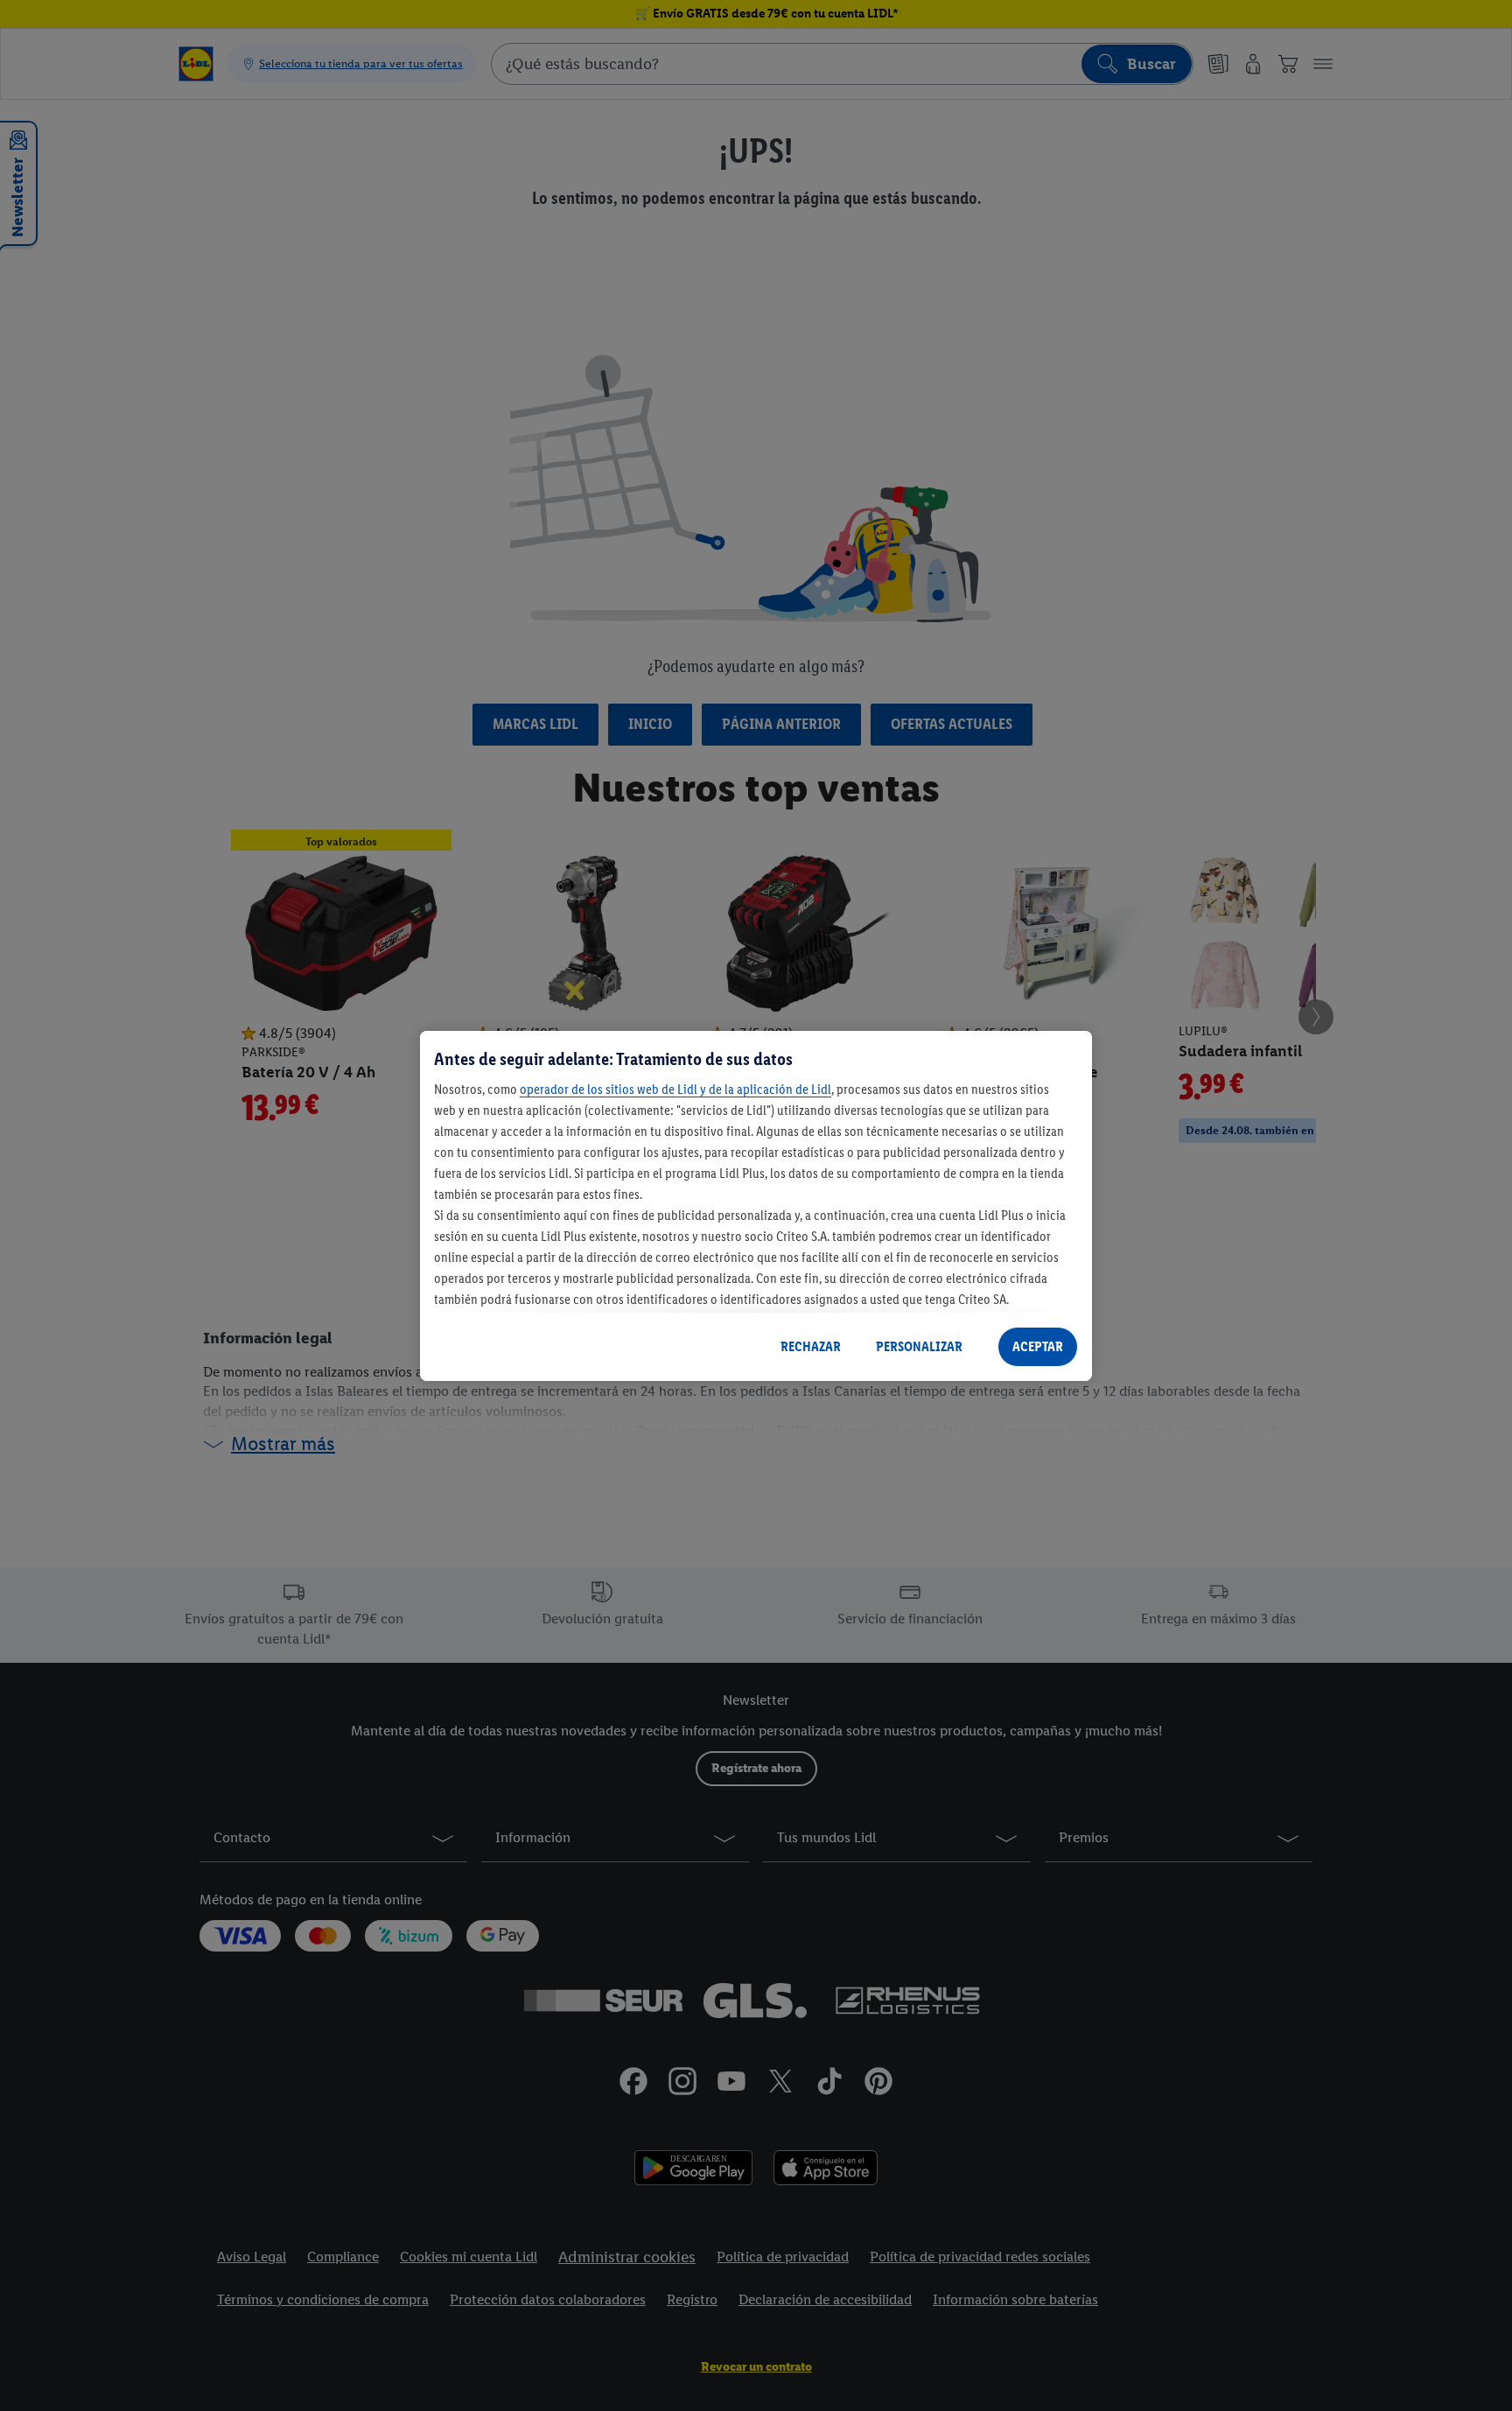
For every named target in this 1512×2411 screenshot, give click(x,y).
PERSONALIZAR (919, 1346)
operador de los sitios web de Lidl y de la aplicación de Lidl (675, 1089)
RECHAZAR (811, 1346)
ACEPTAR (1038, 1346)
